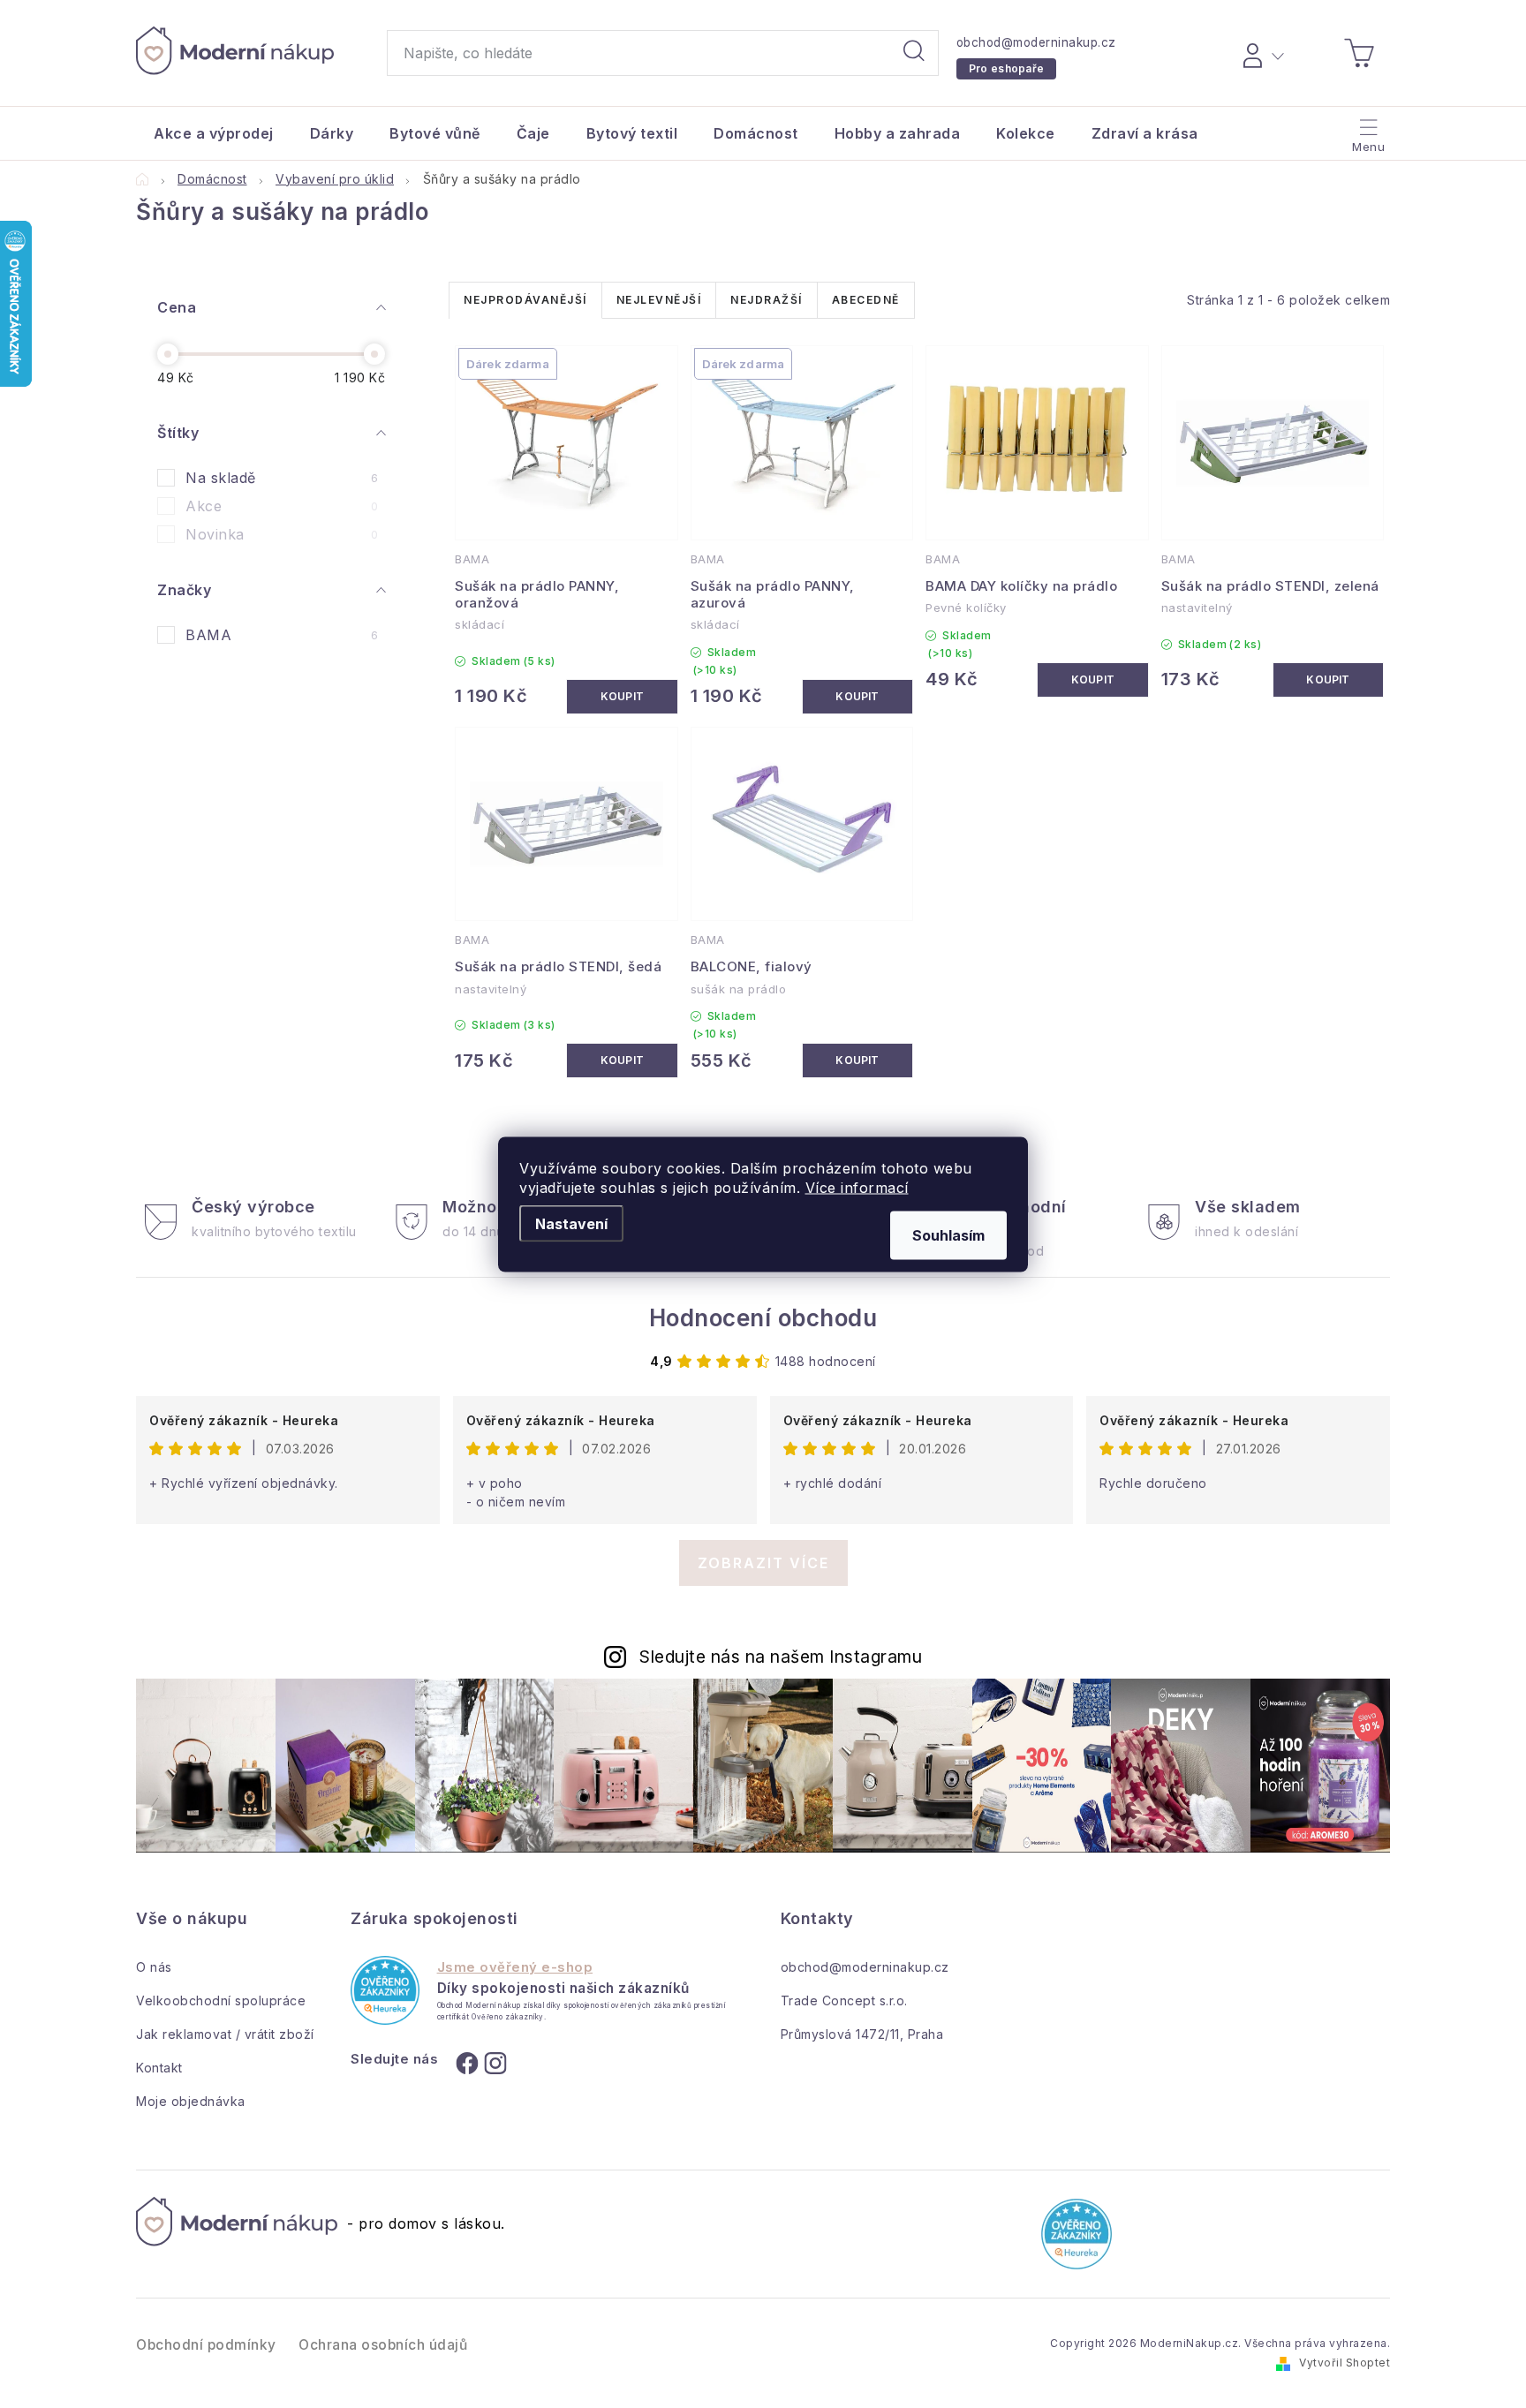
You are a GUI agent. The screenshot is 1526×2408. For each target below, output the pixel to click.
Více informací (857, 1187)
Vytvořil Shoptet (1345, 2363)
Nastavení (571, 1223)
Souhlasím (948, 1234)
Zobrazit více (763, 1563)
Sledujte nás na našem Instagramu (781, 1657)
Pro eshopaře (1007, 68)
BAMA (282, 635)
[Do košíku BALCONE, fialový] (857, 1061)
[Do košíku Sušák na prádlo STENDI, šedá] (622, 1061)
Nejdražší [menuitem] (767, 300)
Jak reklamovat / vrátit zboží (225, 2034)
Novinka (282, 534)
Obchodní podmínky (206, 2345)
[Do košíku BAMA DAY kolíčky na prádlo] (1092, 680)
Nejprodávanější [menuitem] (525, 300)
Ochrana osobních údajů (383, 2345)
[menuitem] (214, 133)
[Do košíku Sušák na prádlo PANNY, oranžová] (622, 697)
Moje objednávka (191, 2101)
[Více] (1367, 129)
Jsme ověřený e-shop (515, 1967)
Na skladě (282, 478)
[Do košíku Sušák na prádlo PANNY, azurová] (857, 697)
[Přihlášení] (1261, 53)
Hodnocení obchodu (763, 1318)
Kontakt (159, 2068)
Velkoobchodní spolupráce (221, 2000)
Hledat (914, 53)
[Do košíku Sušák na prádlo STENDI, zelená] (1328, 680)
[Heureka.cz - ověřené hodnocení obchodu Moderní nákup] (385, 1990)
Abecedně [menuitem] (866, 300)
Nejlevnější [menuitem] (659, 300)
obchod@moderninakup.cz (1036, 42)
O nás (154, 1967)
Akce (282, 506)
